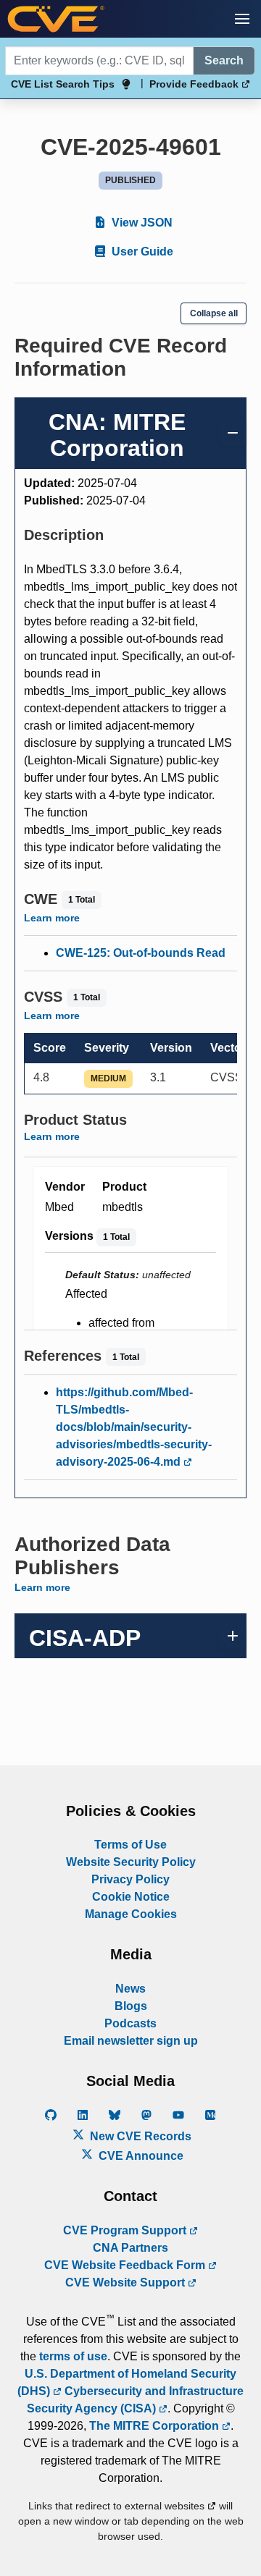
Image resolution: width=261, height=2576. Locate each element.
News (130, 1989)
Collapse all (214, 313)
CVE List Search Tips (63, 84)
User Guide (141, 252)
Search (224, 60)
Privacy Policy (130, 1879)
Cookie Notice (131, 1897)
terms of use (73, 2356)
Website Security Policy (131, 1862)
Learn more (52, 918)
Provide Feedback (195, 84)
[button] (242, 19)
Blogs (131, 2006)
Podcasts (130, 2023)
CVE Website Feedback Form (126, 2265)
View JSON (141, 223)
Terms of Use (130, 1845)
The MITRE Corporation (156, 2426)
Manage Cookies (131, 1914)
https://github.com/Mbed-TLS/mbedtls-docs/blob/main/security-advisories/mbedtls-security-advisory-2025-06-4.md (134, 1427)
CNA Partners (130, 2248)
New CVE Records (139, 2136)
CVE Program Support (126, 2230)
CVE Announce (140, 2156)
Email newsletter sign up (131, 2041)
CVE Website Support (127, 2282)
